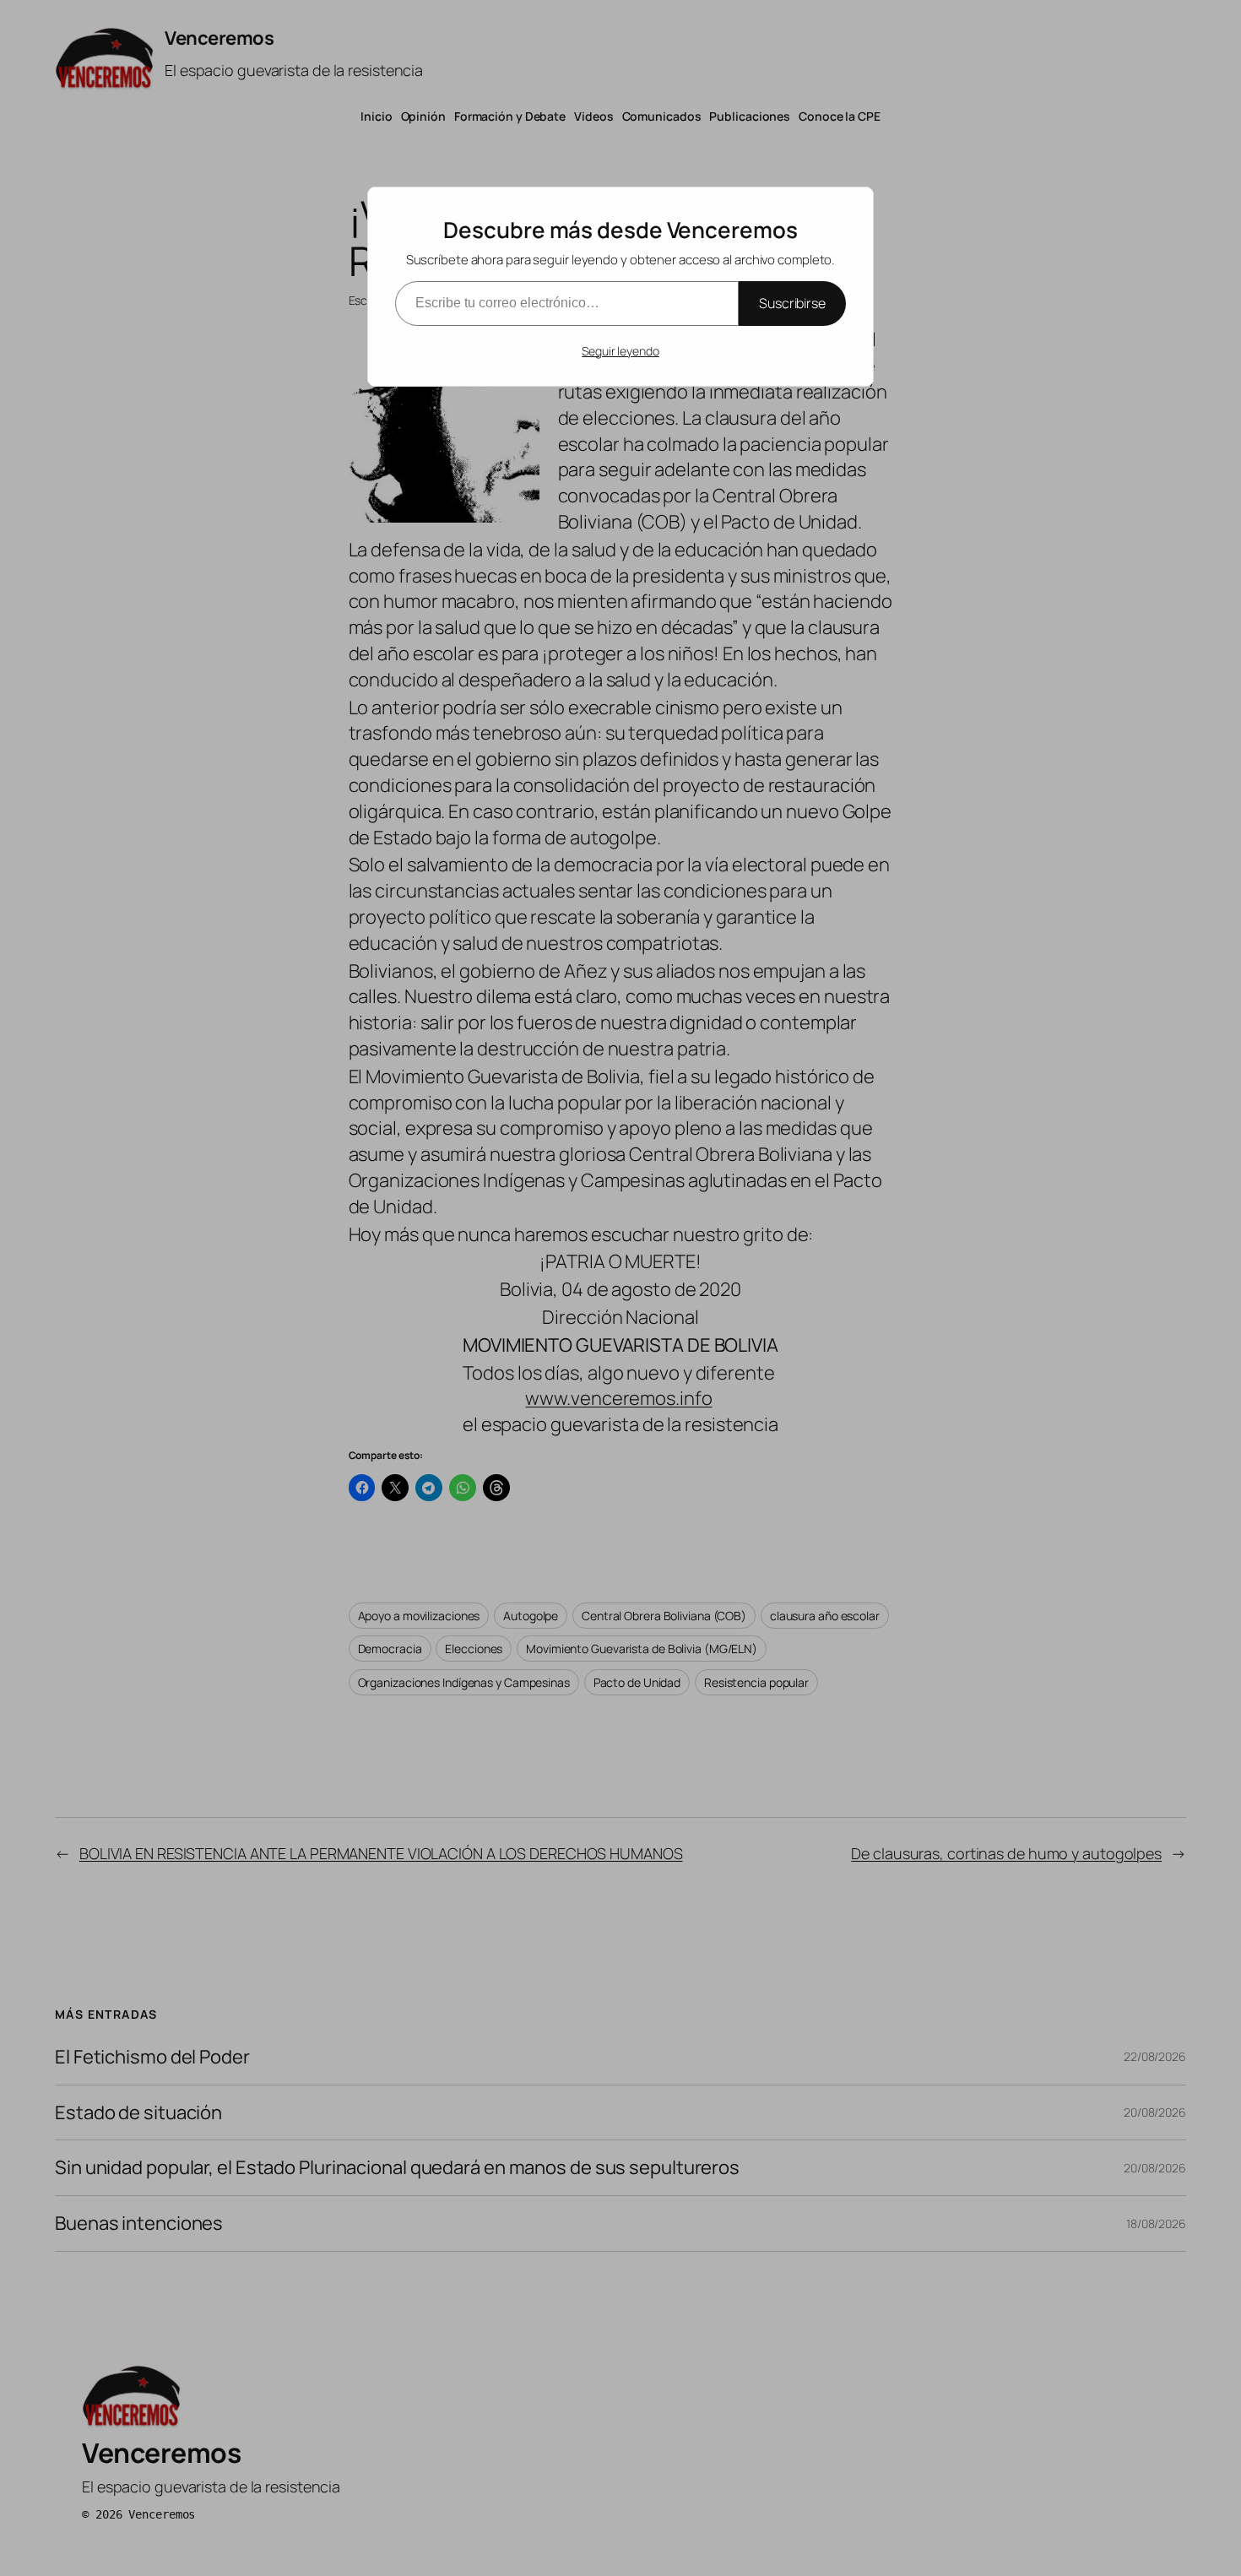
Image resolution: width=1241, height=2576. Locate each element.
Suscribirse (792, 303)
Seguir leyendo (620, 351)
